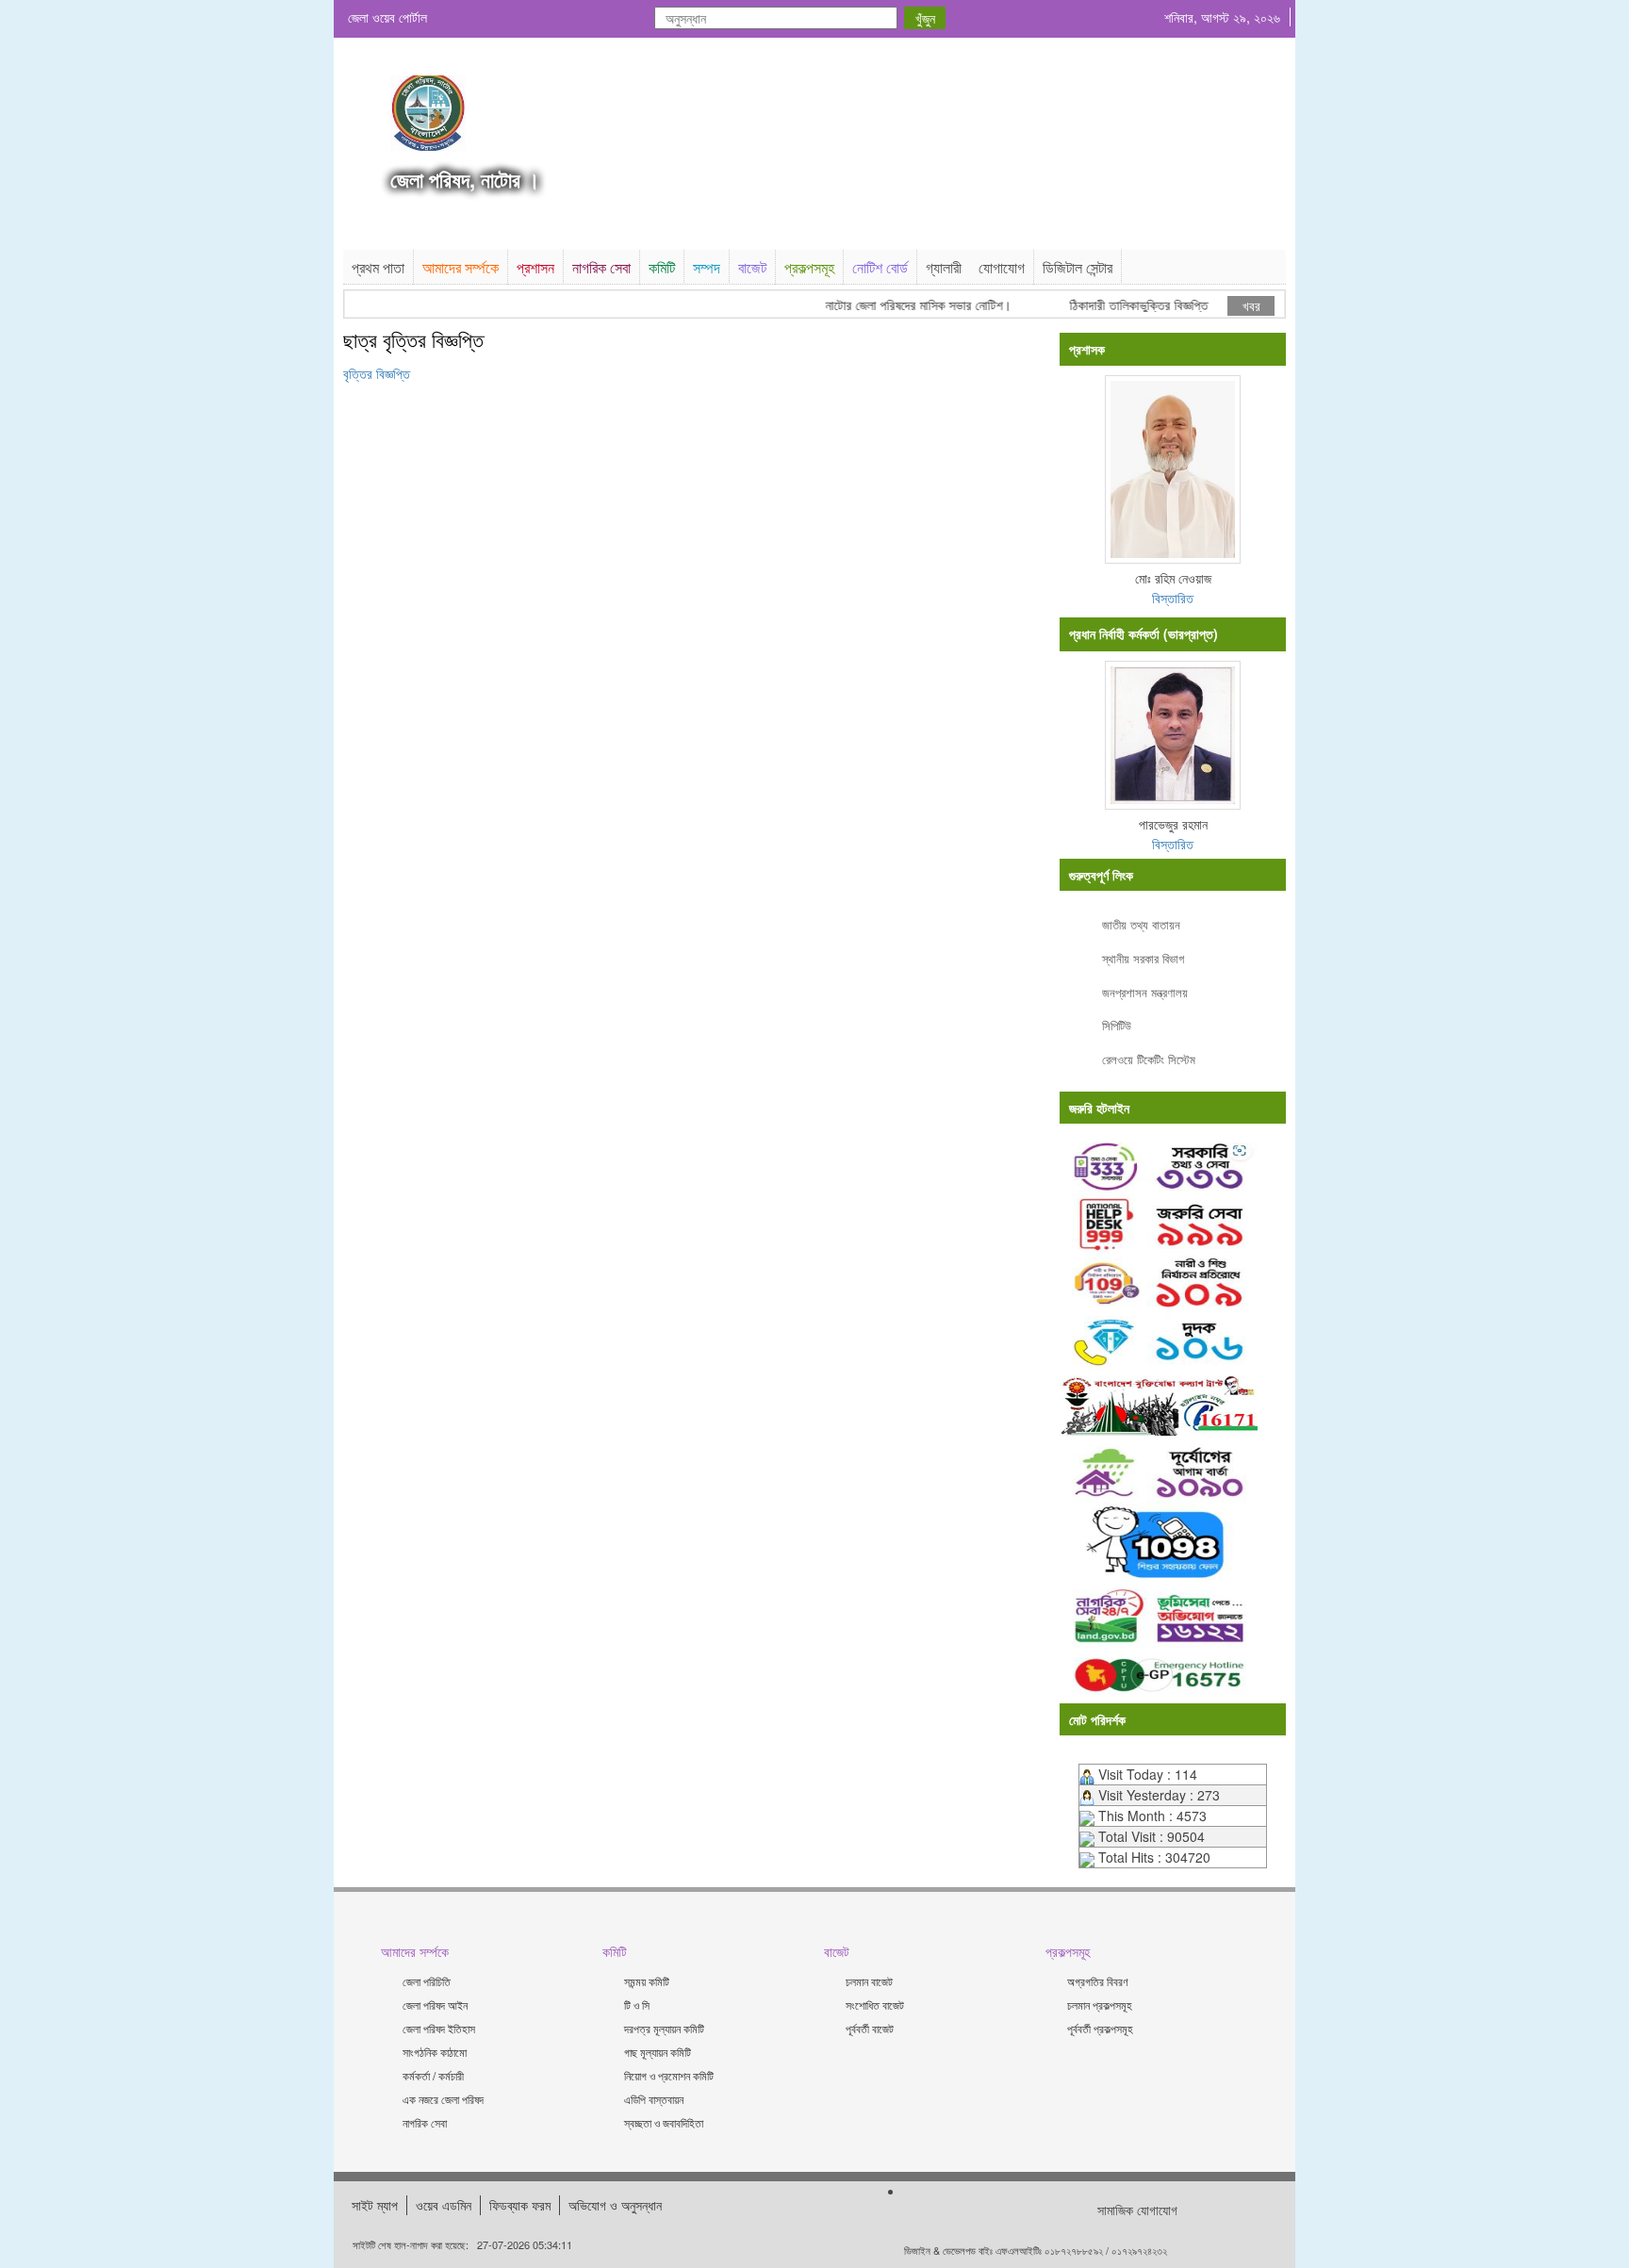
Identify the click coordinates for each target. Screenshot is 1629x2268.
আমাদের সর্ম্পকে (461, 267)
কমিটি (662, 267)
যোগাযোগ (1002, 267)
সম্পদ (707, 267)
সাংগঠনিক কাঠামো (435, 2052)
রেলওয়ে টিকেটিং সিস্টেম (1149, 1059)
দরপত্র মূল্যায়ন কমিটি (664, 2028)
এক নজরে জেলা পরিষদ (443, 2099)
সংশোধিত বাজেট (875, 2005)
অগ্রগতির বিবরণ (1098, 1981)
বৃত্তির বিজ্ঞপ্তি (377, 373)
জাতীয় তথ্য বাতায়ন (1141, 924)
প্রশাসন (535, 267)
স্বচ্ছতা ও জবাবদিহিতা (664, 2122)
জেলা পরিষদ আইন (435, 2005)
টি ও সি (637, 2005)
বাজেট (752, 267)
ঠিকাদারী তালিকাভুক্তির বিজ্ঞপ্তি (1114, 305)
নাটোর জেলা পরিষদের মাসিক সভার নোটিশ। (893, 305)
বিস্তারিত (1173, 598)
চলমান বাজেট (869, 1981)
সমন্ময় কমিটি (647, 1981)
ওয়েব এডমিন (444, 2205)
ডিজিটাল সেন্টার (1078, 267)
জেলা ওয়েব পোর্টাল (387, 17)
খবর (1251, 305)
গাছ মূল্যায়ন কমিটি (658, 2052)
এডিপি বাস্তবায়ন (654, 2099)
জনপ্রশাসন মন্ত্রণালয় (1145, 992)
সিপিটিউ (1117, 1025)
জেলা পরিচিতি (427, 1981)
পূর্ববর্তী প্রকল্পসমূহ (1100, 2028)
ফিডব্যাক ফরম (520, 2205)
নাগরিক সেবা (601, 267)
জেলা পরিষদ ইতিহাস (439, 2028)
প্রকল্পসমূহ (809, 267)
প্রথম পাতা (378, 267)
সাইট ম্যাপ (375, 2205)
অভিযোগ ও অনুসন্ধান (615, 2205)
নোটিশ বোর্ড (880, 267)
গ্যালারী (944, 267)
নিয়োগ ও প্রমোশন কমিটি (669, 2075)
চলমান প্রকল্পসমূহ (1100, 2005)
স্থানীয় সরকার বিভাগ (1143, 958)
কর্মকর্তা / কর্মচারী (433, 2075)
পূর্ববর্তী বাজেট (870, 2028)
